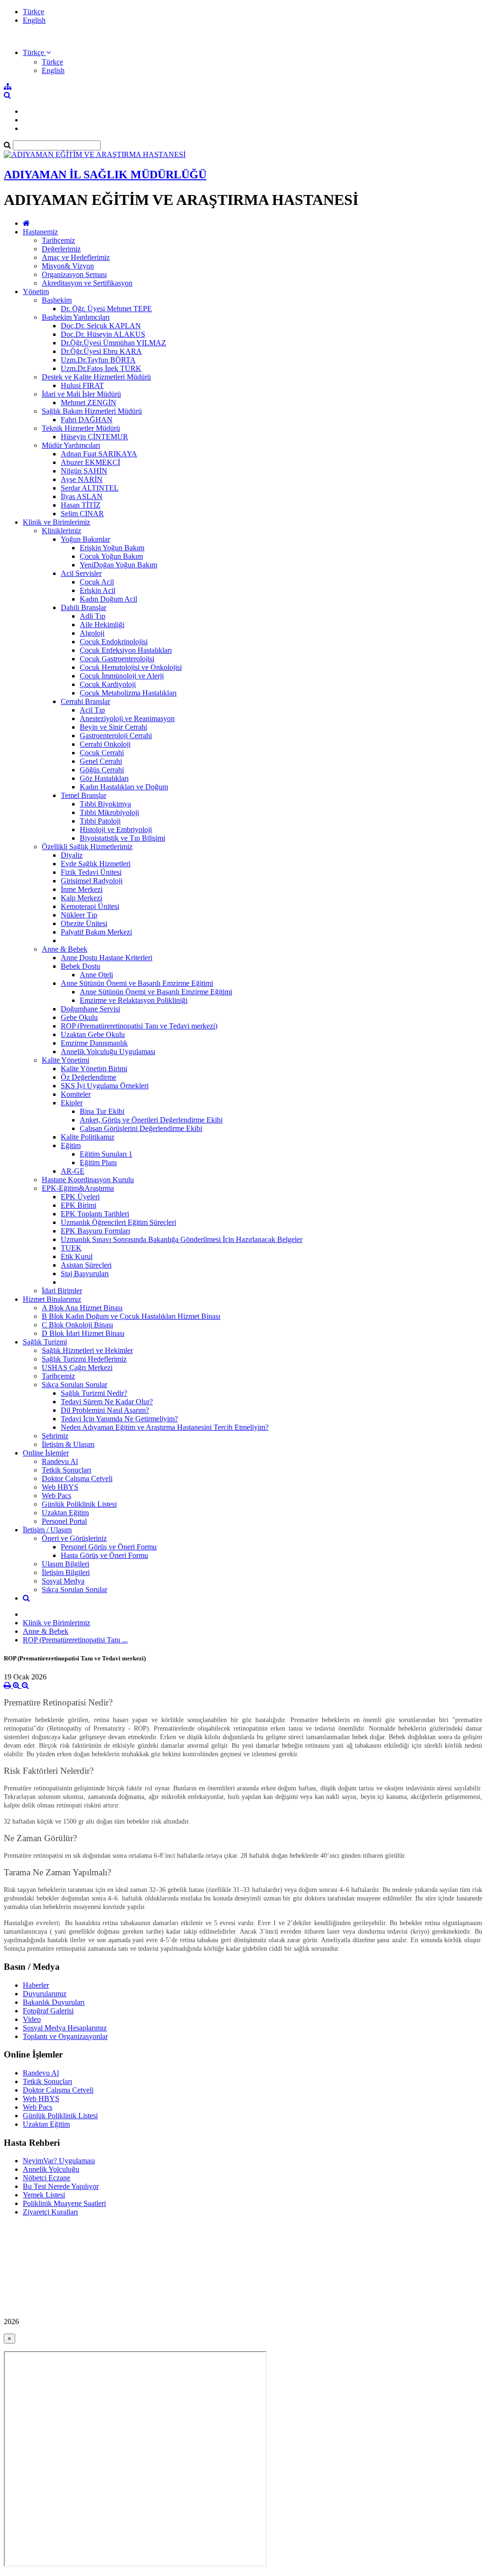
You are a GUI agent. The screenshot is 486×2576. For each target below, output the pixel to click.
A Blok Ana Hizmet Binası (82, 1308)
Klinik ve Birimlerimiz (56, 522)
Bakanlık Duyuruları (54, 2002)
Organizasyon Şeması (74, 274)
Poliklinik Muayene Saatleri (64, 2203)
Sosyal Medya (63, 1581)
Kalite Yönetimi (65, 1060)
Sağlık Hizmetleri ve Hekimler (87, 1350)
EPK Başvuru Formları (95, 1231)
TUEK (71, 1248)
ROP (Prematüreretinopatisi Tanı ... (75, 1640)
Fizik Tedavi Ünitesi (91, 872)
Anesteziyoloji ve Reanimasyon (127, 718)
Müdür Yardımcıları (71, 445)
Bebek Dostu (80, 966)
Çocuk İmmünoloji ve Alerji (122, 676)
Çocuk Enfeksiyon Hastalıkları (126, 650)
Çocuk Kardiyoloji (108, 684)
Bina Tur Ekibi (102, 1111)
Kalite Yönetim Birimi (94, 1069)
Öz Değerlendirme (89, 1077)
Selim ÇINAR (82, 514)
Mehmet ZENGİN (89, 403)
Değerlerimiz (61, 249)
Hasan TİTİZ (81, 505)
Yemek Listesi (44, 2195)
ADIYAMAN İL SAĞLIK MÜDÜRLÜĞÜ (105, 175)
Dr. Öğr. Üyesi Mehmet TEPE (106, 309)
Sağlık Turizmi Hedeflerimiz (84, 1359)
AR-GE (73, 1171)
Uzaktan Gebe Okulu (93, 1034)
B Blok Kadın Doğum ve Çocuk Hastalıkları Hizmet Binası (131, 1316)
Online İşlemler (46, 1453)
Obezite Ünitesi (84, 923)
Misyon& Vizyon (68, 266)
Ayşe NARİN (82, 479)
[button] (37, 52)
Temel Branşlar (84, 795)
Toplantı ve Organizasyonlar (65, 2036)
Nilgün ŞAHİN (84, 471)
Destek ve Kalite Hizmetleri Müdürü (96, 377)
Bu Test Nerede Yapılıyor (61, 2186)
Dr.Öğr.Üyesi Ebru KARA (101, 351)
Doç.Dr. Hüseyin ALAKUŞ (103, 334)
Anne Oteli (96, 975)
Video (32, 2019)
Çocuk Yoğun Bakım (111, 556)
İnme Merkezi (82, 889)
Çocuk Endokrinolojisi (114, 642)
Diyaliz (72, 855)
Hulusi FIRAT (82, 385)
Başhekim (57, 300)
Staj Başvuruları (85, 1274)
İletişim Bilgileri (66, 1572)
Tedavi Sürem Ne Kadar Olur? (107, 1402)
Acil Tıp (92, 710)
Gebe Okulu (79, 1017)
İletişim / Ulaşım (47, 1530)
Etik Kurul (77, 1256)
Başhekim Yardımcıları (76, 317)
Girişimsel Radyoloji (92, 881)
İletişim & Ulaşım (68, 1444)
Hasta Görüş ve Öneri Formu (104, 1555)
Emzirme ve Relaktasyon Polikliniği (134, 1000)
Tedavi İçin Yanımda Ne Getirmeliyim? (119, 1419)
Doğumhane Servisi (90, 1009)
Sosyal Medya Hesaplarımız (65, 2028)
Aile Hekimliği (102, 625)
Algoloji (92, 633)
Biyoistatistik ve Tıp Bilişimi (122, 838)
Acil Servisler (81, 573)
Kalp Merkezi (81, 898)
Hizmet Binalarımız (52, 1299)
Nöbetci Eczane (47, 2178)
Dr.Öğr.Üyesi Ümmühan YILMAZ (113, 343)
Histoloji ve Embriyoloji (116, 829)
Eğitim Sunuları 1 (106, 1154)
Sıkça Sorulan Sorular (75, 1385)
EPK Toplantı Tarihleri (95, 1214)
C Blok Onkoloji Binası (77, 1325)
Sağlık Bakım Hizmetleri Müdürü (92, 411)
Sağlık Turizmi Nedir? (94, 1393)
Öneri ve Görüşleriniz (74, 1538)
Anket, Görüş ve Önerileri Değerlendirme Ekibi (151, 1120)
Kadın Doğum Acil (108, 599)
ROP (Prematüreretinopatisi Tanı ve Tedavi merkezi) (139, 1026)
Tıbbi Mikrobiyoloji (109, 812)
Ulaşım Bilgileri (65, 1564)
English (34, 20)
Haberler (36, 1985)
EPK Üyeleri (80, 1197)
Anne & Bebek (65, 949)
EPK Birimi (79, 1205)
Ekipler (72, 1103)
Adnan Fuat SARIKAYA (99, 454)
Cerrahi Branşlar (85, 701)
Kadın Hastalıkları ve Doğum (124, 787)
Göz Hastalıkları (104, 778)
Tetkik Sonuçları (66, 1470)
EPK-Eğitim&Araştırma (78, 1188)
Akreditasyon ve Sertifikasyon (87, 283)
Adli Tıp (93, 616)
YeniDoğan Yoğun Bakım (118, 565)
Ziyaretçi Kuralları (50, 2212)
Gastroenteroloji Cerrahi (116, 736)
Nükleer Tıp (79, 915)
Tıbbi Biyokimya (105, 804)
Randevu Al (60, 1461)
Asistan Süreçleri (86, 1265)
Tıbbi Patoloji (100, 821)
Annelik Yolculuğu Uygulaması (108, 1052)
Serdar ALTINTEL (90, 488)
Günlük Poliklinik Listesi (79, 1504)
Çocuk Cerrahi (102, 753)
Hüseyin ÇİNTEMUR (94, 437)
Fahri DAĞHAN (87, 420)
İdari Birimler (62, 1291)
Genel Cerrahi (101, 761)
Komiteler (76, 1094)
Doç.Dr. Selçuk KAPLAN (101, 326)
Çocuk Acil (97, 582)
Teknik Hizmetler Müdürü (81, 428)
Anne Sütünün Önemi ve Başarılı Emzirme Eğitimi (137, 983)
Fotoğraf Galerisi (48, 2011)
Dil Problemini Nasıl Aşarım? (105, 1410)
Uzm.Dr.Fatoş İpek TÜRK (101, 368)
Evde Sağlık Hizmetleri (96, 864)
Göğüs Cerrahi (102, 770)
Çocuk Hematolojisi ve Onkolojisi (131, 667)
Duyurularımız (45, 1994)
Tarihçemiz (58, 240)
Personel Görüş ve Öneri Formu (109, 1547)
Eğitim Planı (98, 1163)
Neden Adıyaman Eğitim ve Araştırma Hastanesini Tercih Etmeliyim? (165, 1427)
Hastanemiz (40, 232)
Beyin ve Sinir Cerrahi (113, 727)
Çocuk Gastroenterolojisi (117, 659)
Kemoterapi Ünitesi (90, 906)
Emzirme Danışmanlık (94, 1043)
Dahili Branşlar (84, 607)
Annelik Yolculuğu (51, 2169)
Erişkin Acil (98, 590)
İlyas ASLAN (82, 496)
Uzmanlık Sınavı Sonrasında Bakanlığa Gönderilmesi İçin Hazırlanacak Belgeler (182, 1239)
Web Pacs (56, 1496)
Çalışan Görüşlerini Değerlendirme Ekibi (141, 1128)
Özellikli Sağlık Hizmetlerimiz (87, 847)
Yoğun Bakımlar (85, 539)
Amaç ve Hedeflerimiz (76, 257)
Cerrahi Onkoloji (105, 744)
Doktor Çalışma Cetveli (77, 1478)
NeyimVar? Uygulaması (59, 2161)
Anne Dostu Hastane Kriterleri (107, 958)
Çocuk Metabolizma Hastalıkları (128, 693)
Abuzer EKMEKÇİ (90, 462)
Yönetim (36, 292)
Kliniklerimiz (61, 531)
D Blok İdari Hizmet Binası (83, 1333)
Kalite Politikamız (88, 1137)
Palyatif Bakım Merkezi (96, 932)
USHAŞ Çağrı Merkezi (77, 1367)
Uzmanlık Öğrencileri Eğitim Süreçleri (118, 1222)
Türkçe (33, 12)
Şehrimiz (55, 1436)
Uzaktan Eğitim (65, 1513)
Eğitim (71, 1145)
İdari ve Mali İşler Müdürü (81, 394)
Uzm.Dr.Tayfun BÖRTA (98, 360)
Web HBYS (60, 1487)
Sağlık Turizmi (45, 1342)
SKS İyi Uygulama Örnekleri (105, 1086)
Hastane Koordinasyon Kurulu (88, 1180)
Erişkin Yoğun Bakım (112, 548)
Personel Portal (64, 1521)
